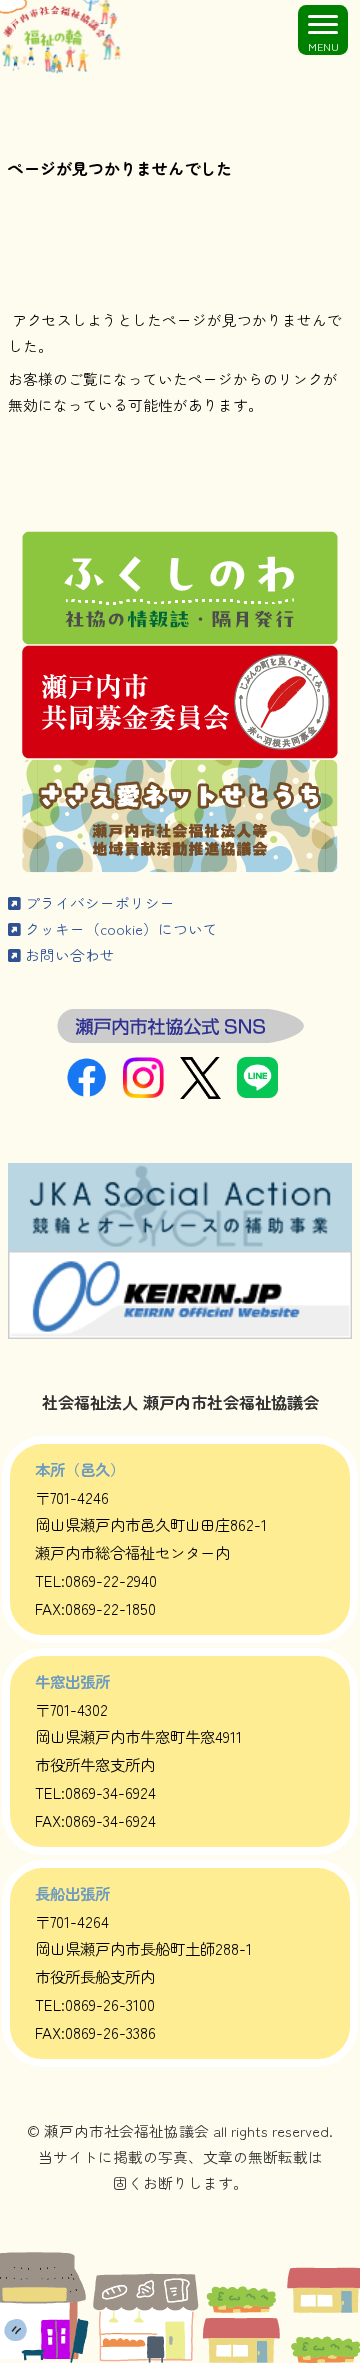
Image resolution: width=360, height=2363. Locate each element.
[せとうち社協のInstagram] (151, 1091)
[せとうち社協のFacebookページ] (94, 1091)
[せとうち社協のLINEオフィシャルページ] (265, 1091)
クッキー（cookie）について (119, 928)
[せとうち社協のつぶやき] (208, 1092)
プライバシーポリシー (98, 902)
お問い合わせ (68, 954)
